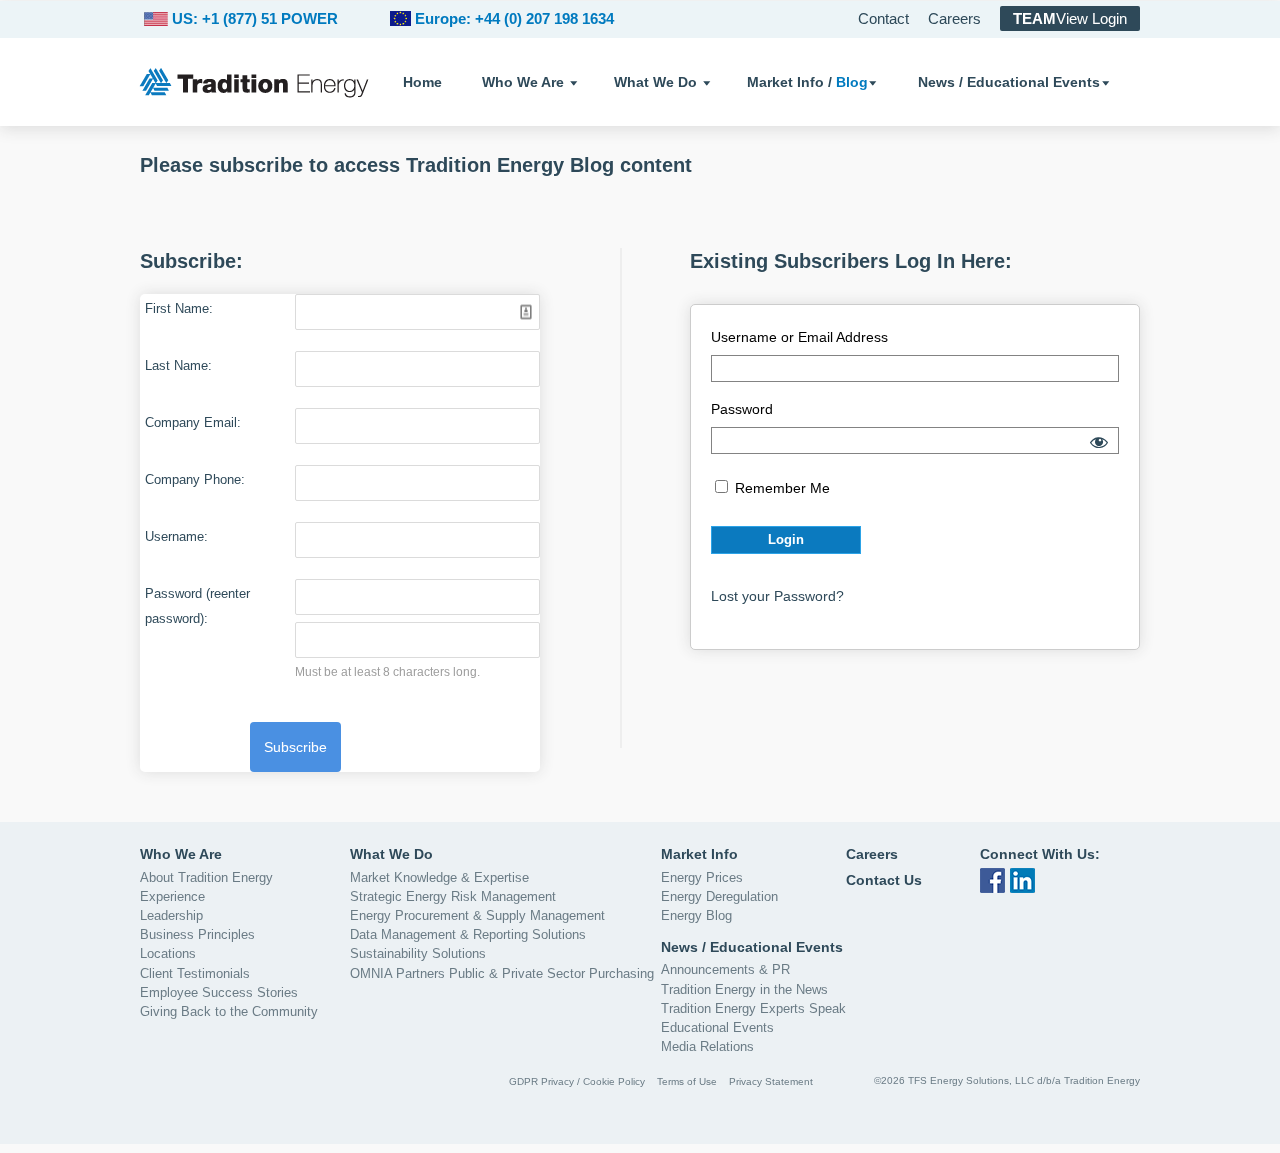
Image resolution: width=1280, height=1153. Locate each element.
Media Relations (707, 1046)
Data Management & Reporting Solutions (468, 934)
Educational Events (717, 1027)
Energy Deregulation (719, 896)
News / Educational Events (1009, 82)
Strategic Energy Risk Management (453, 896)
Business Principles (197, 934)
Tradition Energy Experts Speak (753, 1008)
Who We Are (523, 82)
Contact (883, 18)
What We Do (655, 82)
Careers (954, 18)
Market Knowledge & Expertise (439, 877)
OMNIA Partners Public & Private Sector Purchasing (502, 973)
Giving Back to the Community (229, 1011)
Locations (168, 953)
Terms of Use (687, 1081)
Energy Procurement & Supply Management (477, 915)
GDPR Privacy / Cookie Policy (577, 1081)
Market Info (699, 854)
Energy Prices (702, 877)
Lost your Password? (777, 596)
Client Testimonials (195, 973)
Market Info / (807, 82)
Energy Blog (696, 915)
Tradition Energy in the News (744, 989)
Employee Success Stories (219, 992)
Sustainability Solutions (418, 953)
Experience (172, 896)
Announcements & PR (725, 969)
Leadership (171, 915)
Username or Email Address (799, 337)
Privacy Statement (771, 1081)
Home (422, 82)
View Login (1070, 18)
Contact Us (884, 880)
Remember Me (780, 488)
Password (742, 409)
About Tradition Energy (206, 877)
